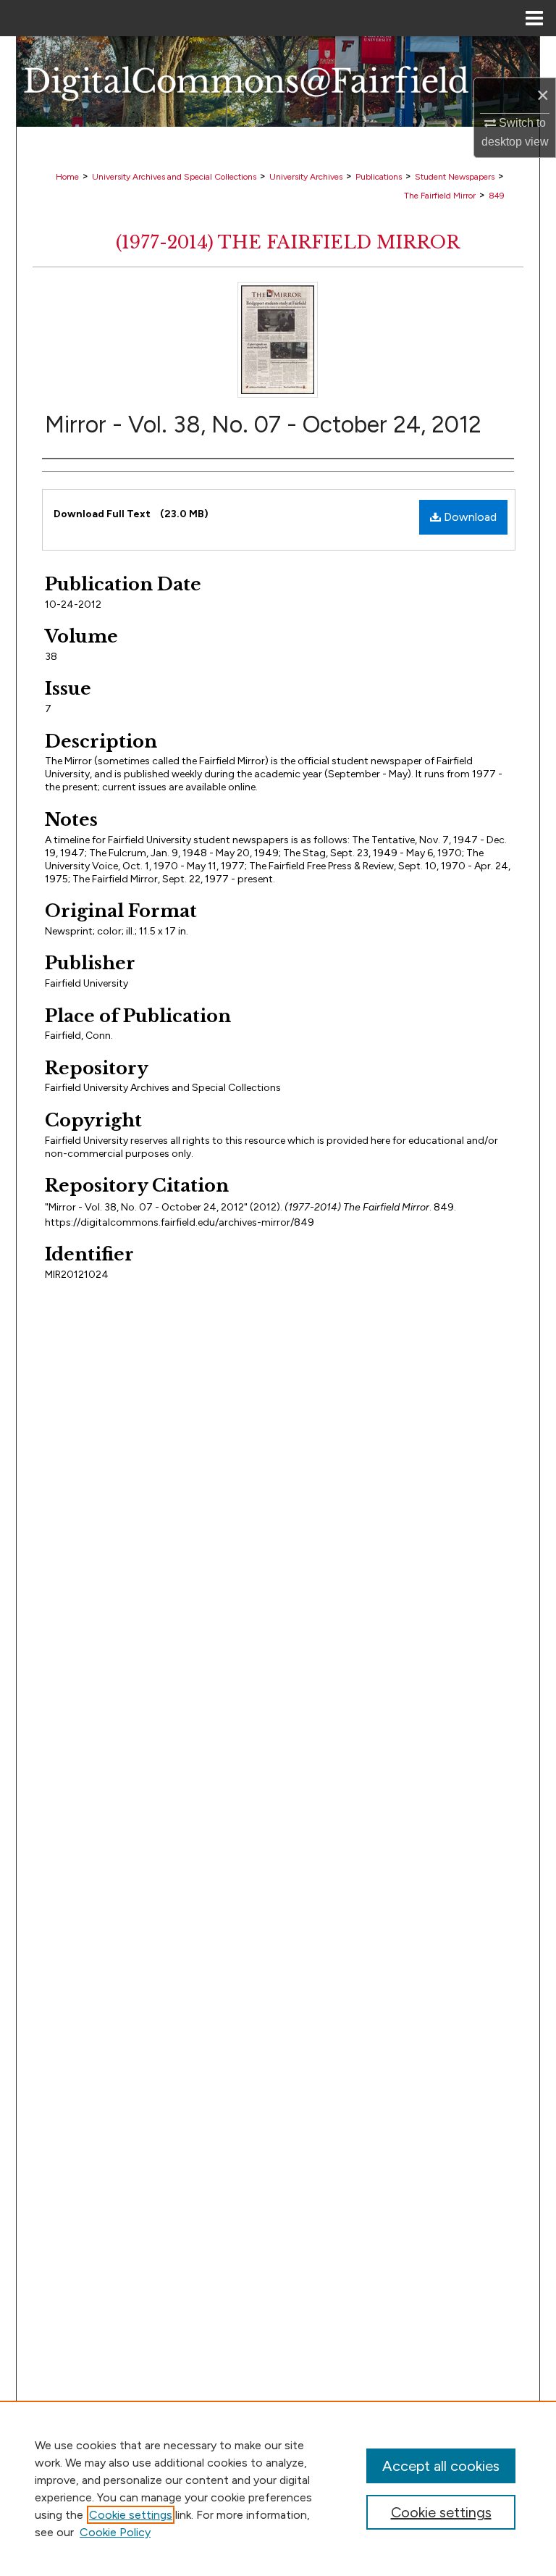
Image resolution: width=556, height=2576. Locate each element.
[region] (278, 2488)
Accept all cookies (441, 2466)
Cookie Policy (115, 2532)
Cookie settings (131, 2515)
